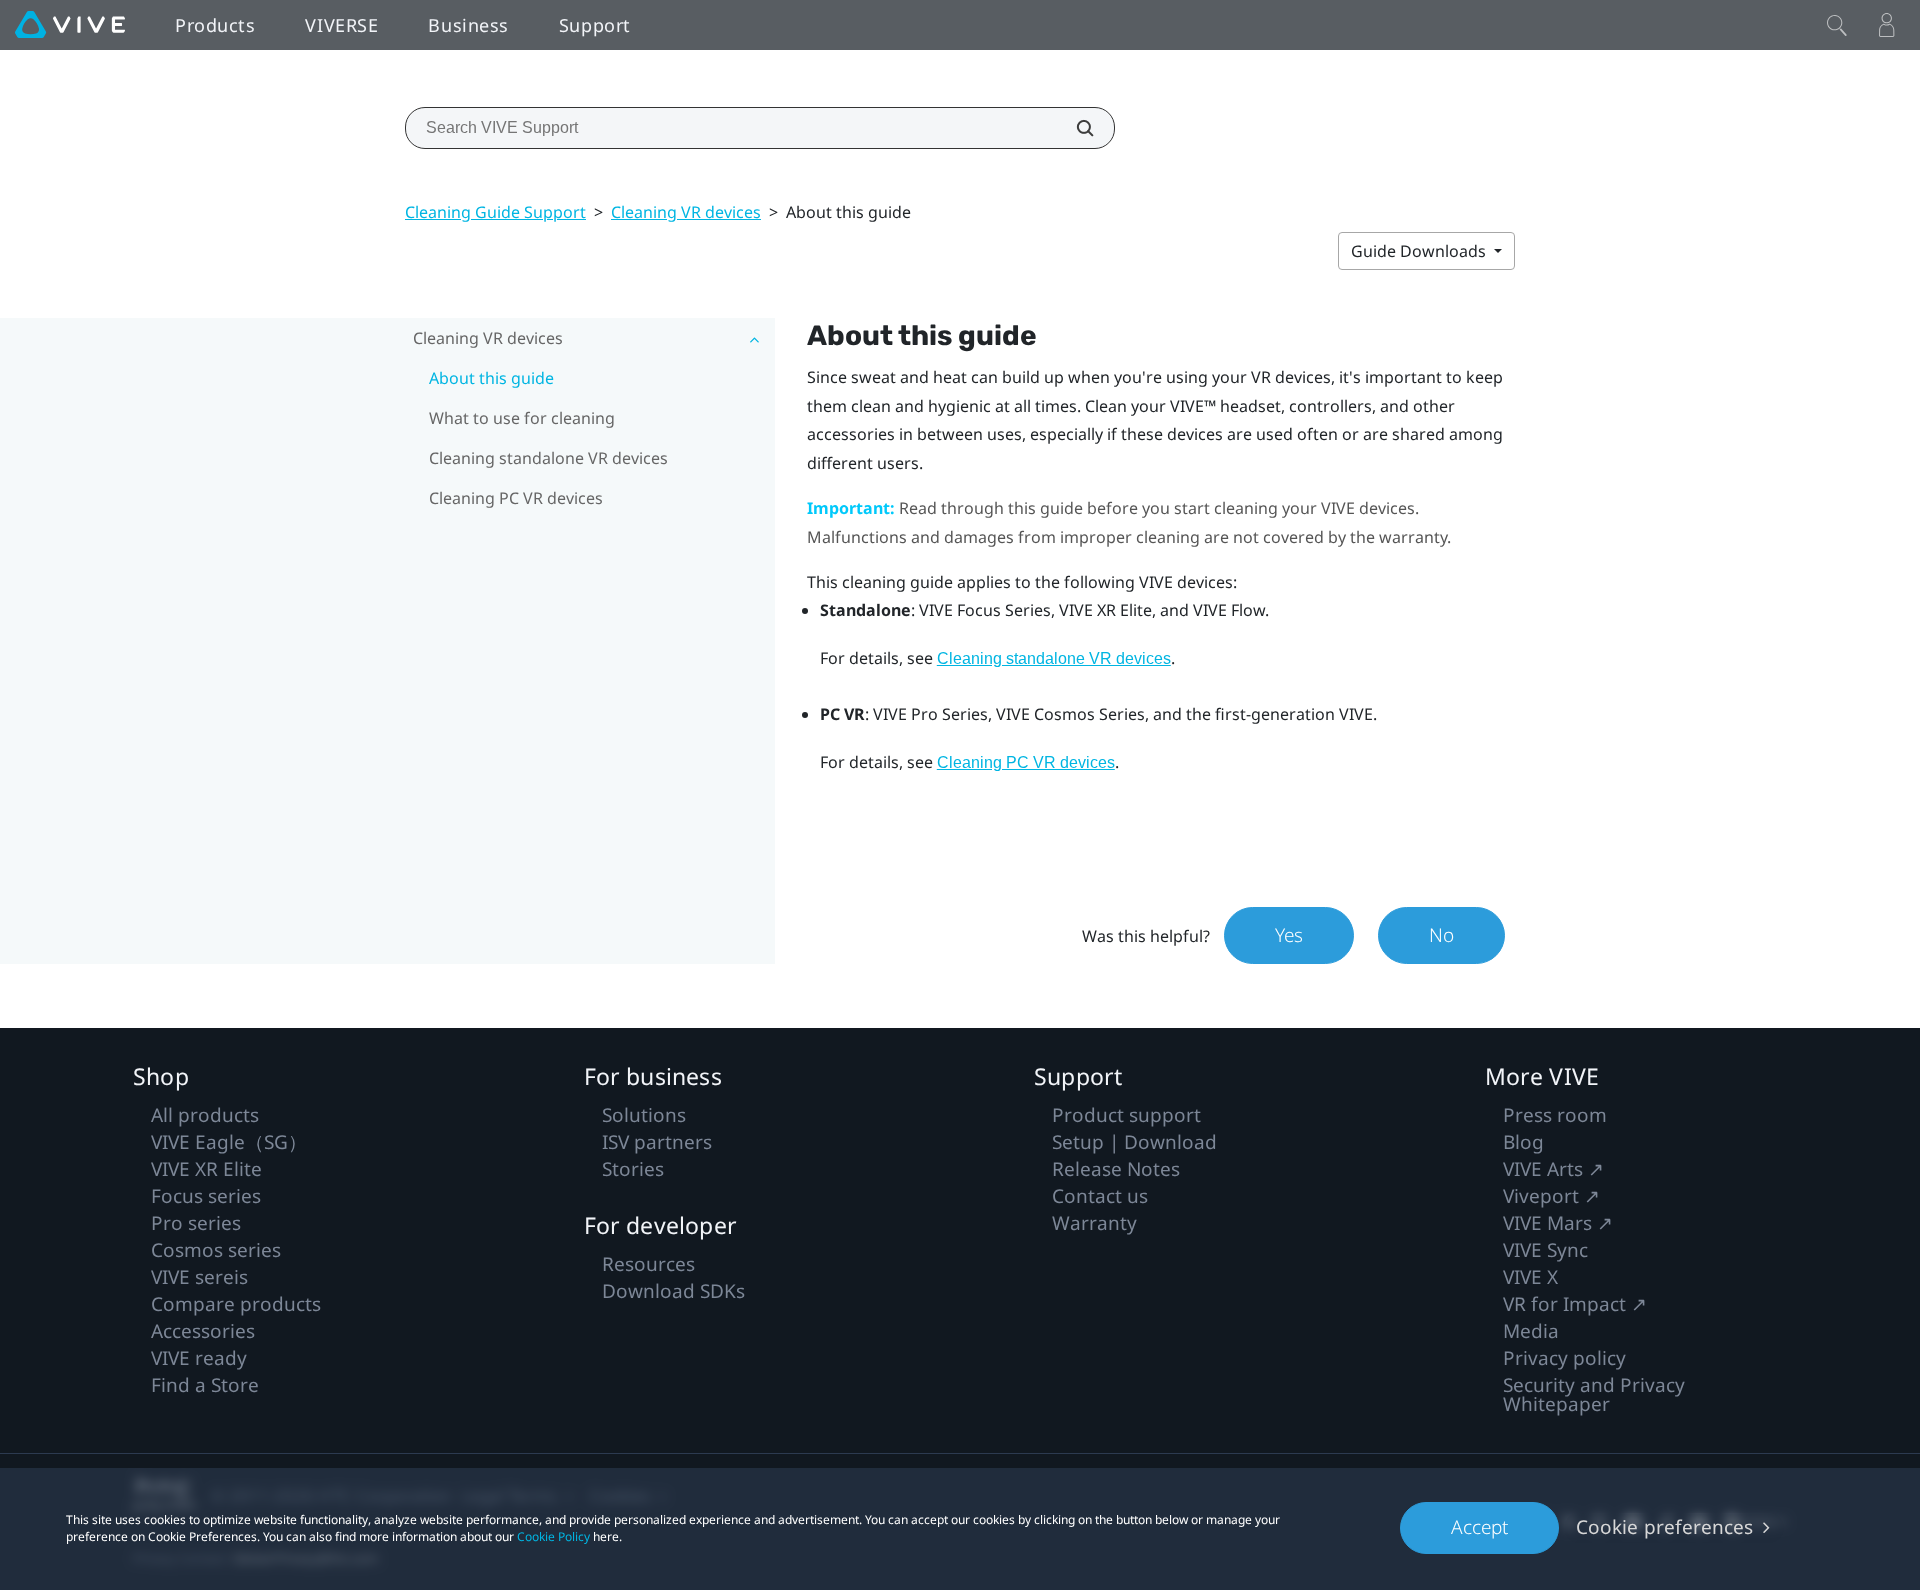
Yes (1289, 935)
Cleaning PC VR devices (516, 498)
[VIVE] (70, 25)
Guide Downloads (1420, 251)
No (1441, 935)
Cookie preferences (1664, 1527)
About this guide (491, 378)
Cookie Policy (553, 1536)
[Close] (1837, 25)
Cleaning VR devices (686, 212)
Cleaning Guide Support (495, 212)
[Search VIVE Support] (1074, 128)
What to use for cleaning (522, 418)
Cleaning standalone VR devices (548, 458)
